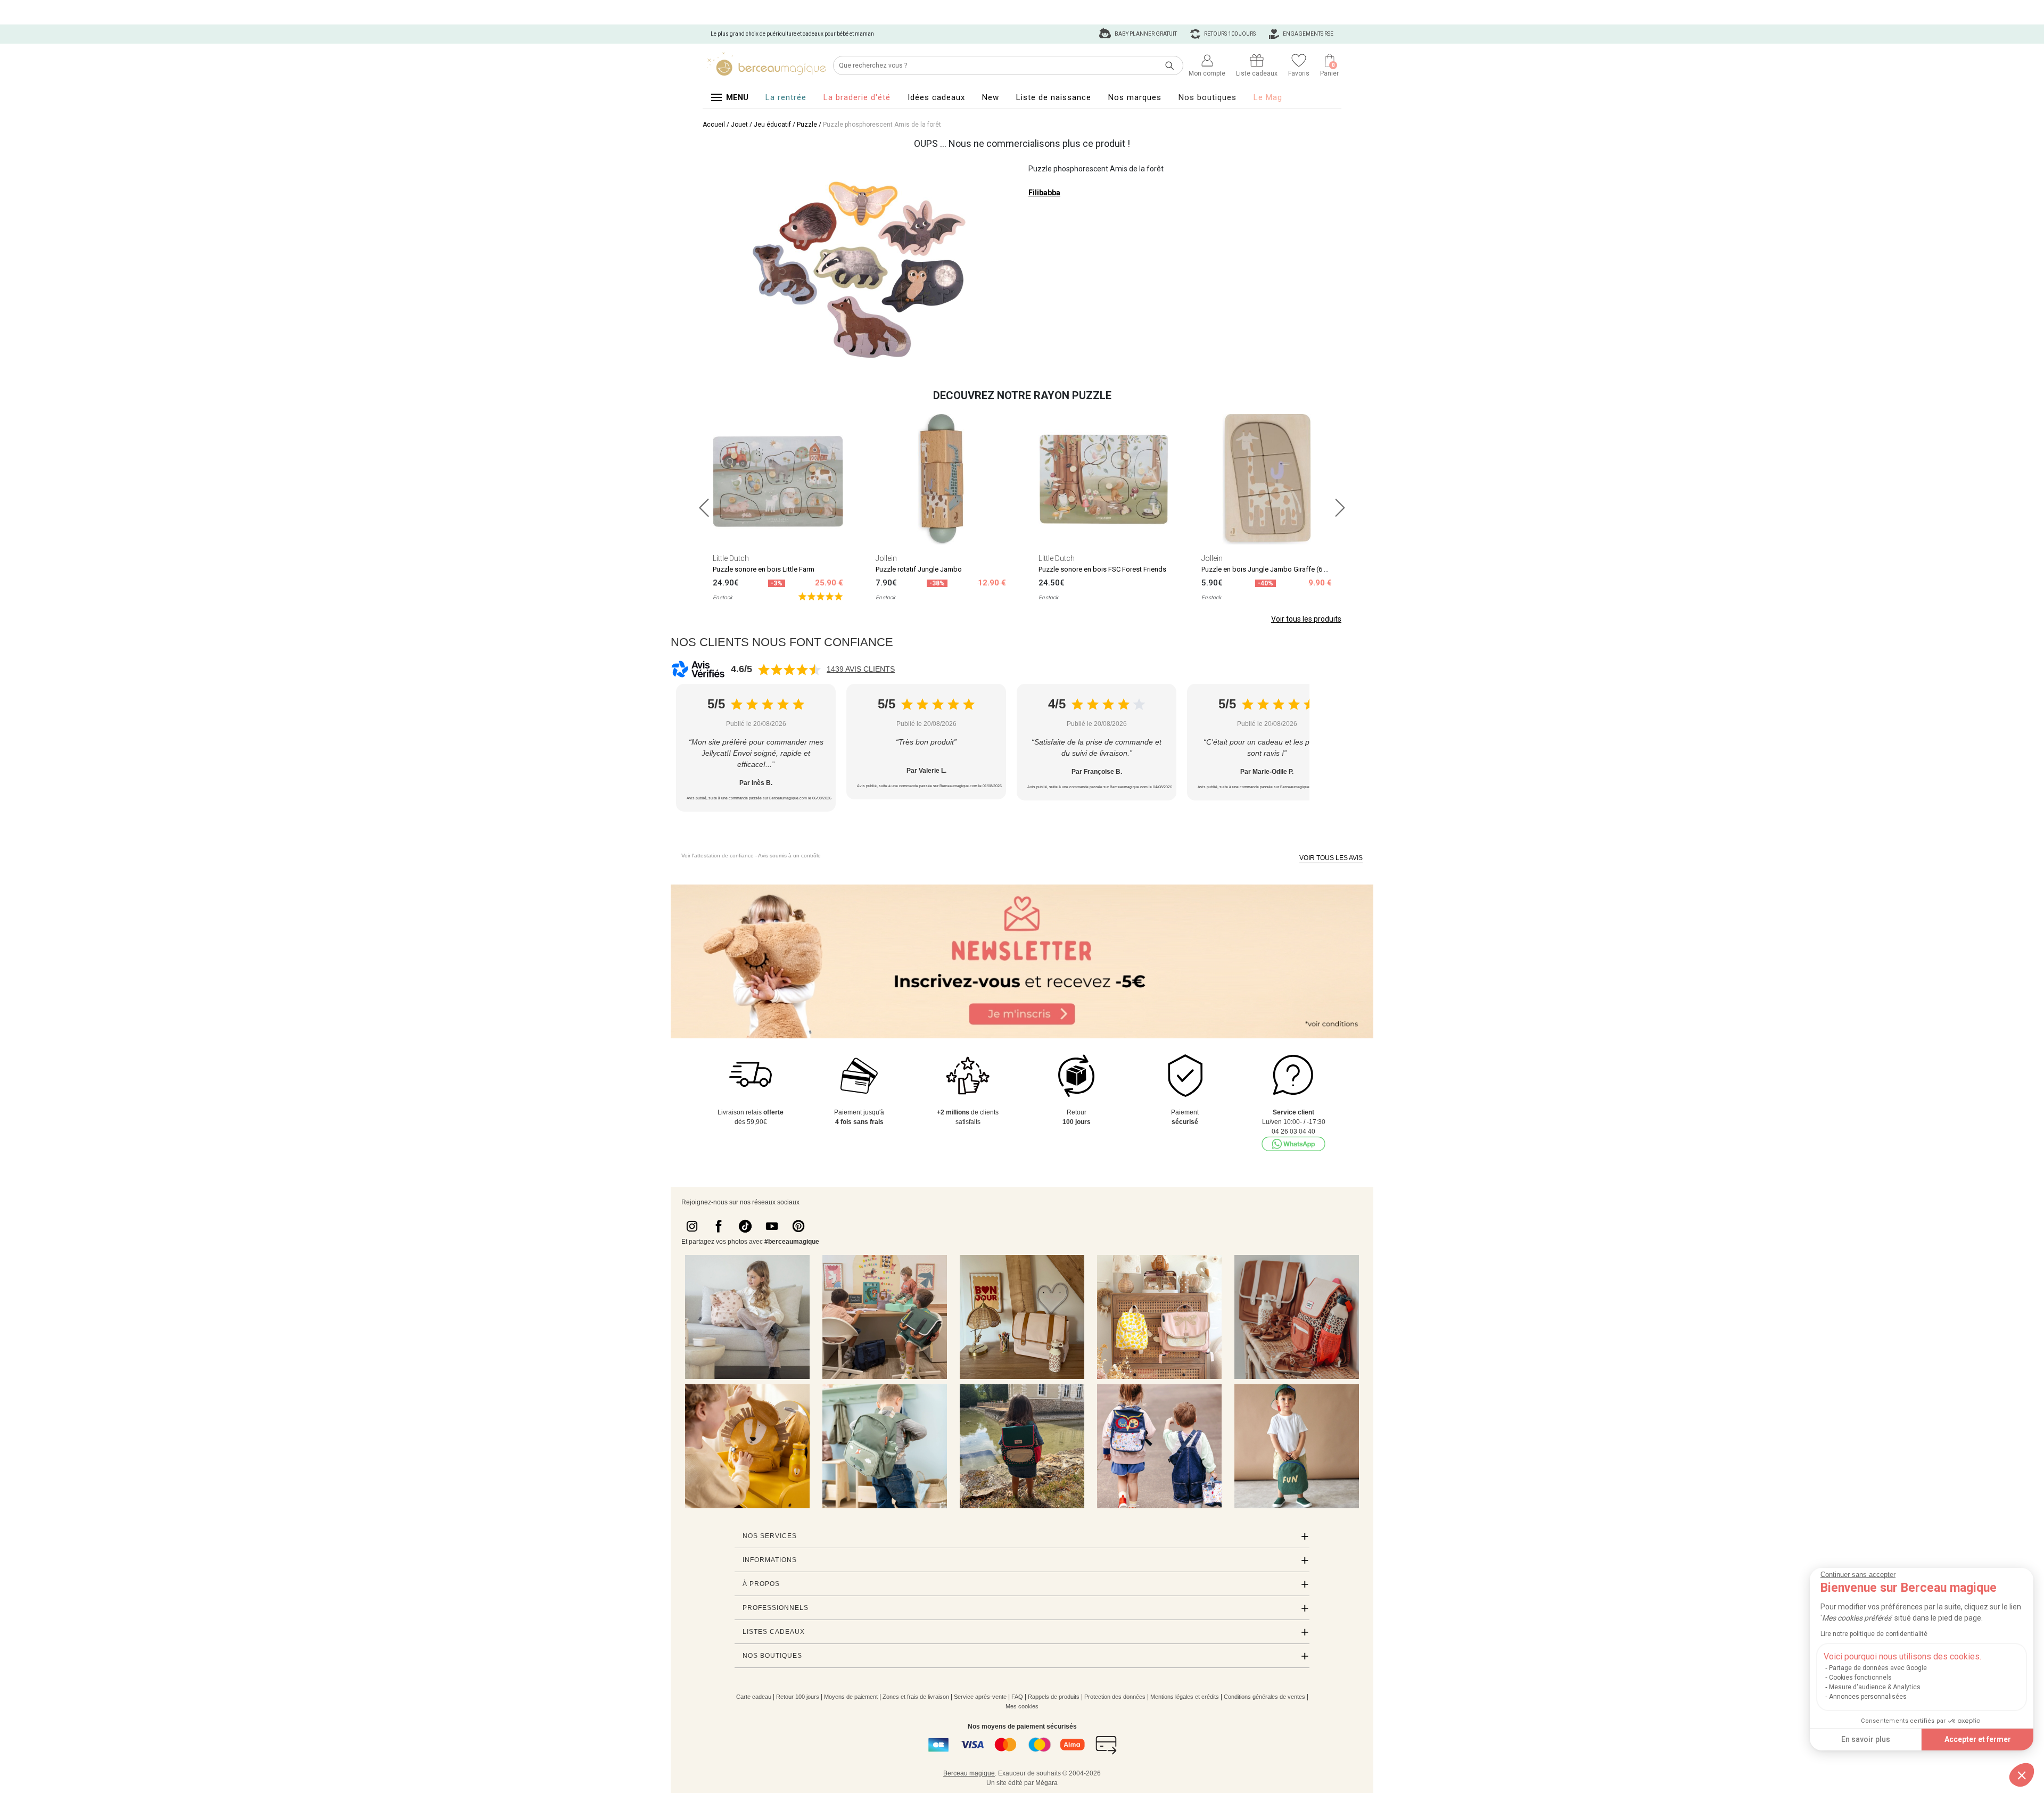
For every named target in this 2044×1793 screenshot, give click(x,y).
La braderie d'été (857, 97)
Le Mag (1268, 97)
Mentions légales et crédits (1185, 1697)
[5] (821, 596)
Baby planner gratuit (1145, 34)
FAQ (1017, 1697)
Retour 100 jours (798, 1697)
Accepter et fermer (1978, 1739)
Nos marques (1135, 97)
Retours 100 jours (1229, 34)
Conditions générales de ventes (1264, 1697)
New (991, 97)
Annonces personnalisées (1868, 1697)
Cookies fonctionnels (1860, 1678)
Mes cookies (1022, 1706)
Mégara (1046, 1783)
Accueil (714, 125)
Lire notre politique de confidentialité (1874, 1634)
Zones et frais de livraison (916, 1697)
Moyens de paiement (851, 1697)
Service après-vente (980, 1697)
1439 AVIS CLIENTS (861, 669)
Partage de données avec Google (1878, 1668)
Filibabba (1044, 193)
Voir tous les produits (1306, 619)
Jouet (739, 125)
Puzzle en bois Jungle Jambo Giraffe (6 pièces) (1274, 569)
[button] (2022, 1775)
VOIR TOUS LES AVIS (1331, 858)
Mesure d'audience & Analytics (1875, 1687)
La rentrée (786, 97)
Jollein (886, 558)
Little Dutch (731, 558)
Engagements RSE (1308, 34)
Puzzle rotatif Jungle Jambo (919, 569)
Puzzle (807, 125)
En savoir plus (1866, 1739)
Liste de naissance (1054, 97)
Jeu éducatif (772, 125)
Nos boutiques (1208, 97)
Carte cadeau (754, 1697)
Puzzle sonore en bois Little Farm (764, 569)
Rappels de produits (1054, 1697)
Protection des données (1115, 1697)
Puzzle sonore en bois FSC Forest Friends (1102, 569)
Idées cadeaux (936, 97)
